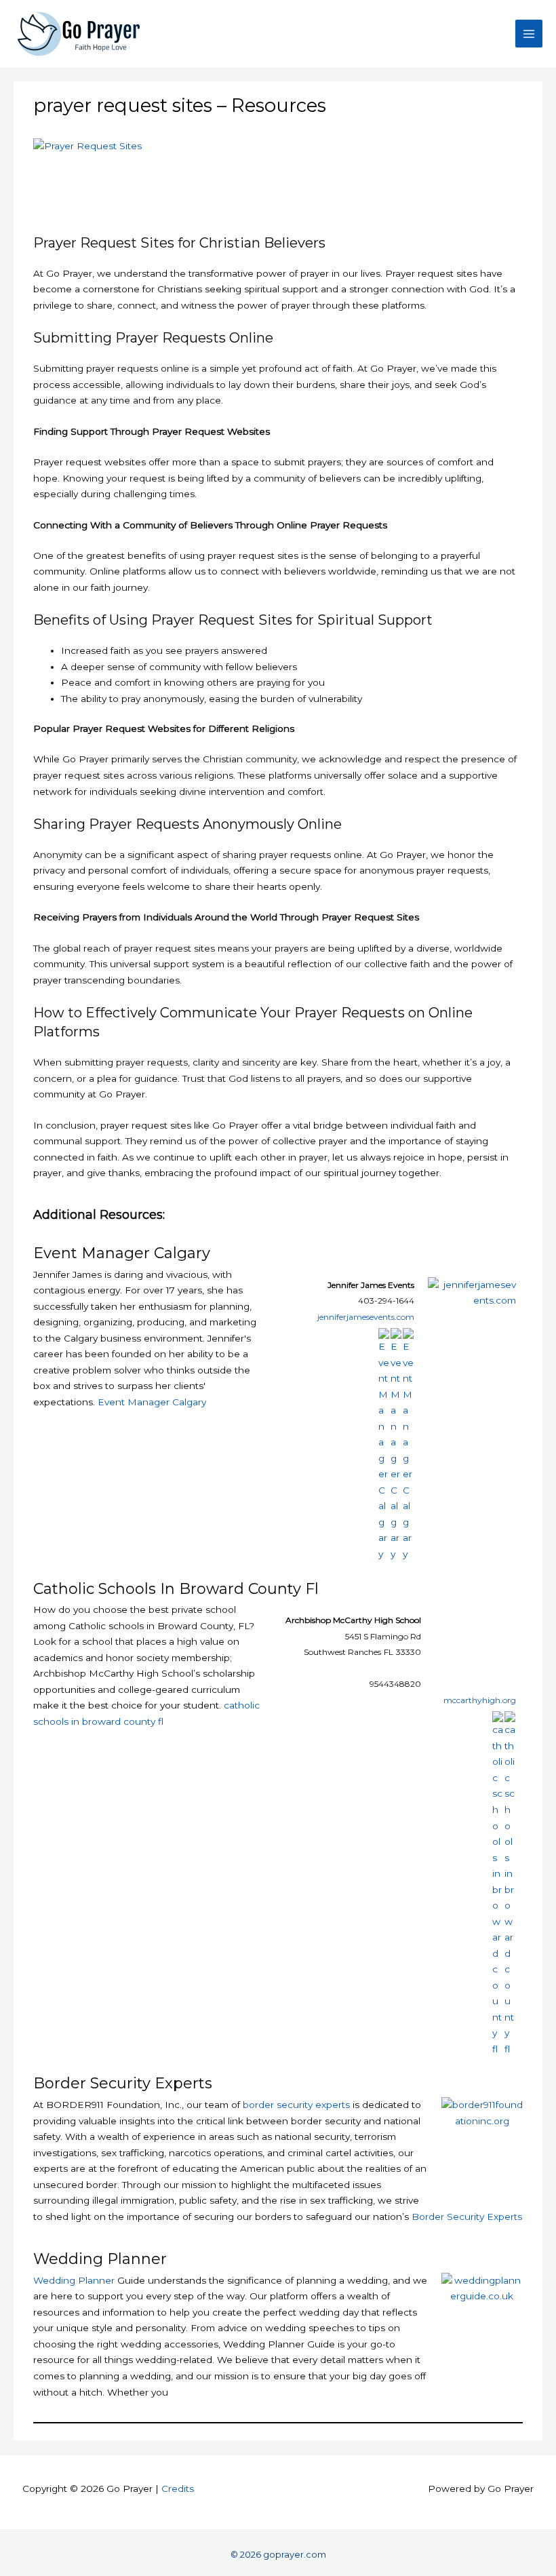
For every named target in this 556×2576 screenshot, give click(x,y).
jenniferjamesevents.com (366, 1317)
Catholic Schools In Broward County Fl (176, 1589)
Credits (178, 2489)
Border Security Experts (123, 2083)
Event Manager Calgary (122, 1253)
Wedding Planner (100, 2259)
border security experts (296, 2105)
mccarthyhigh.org (480, 1700)
